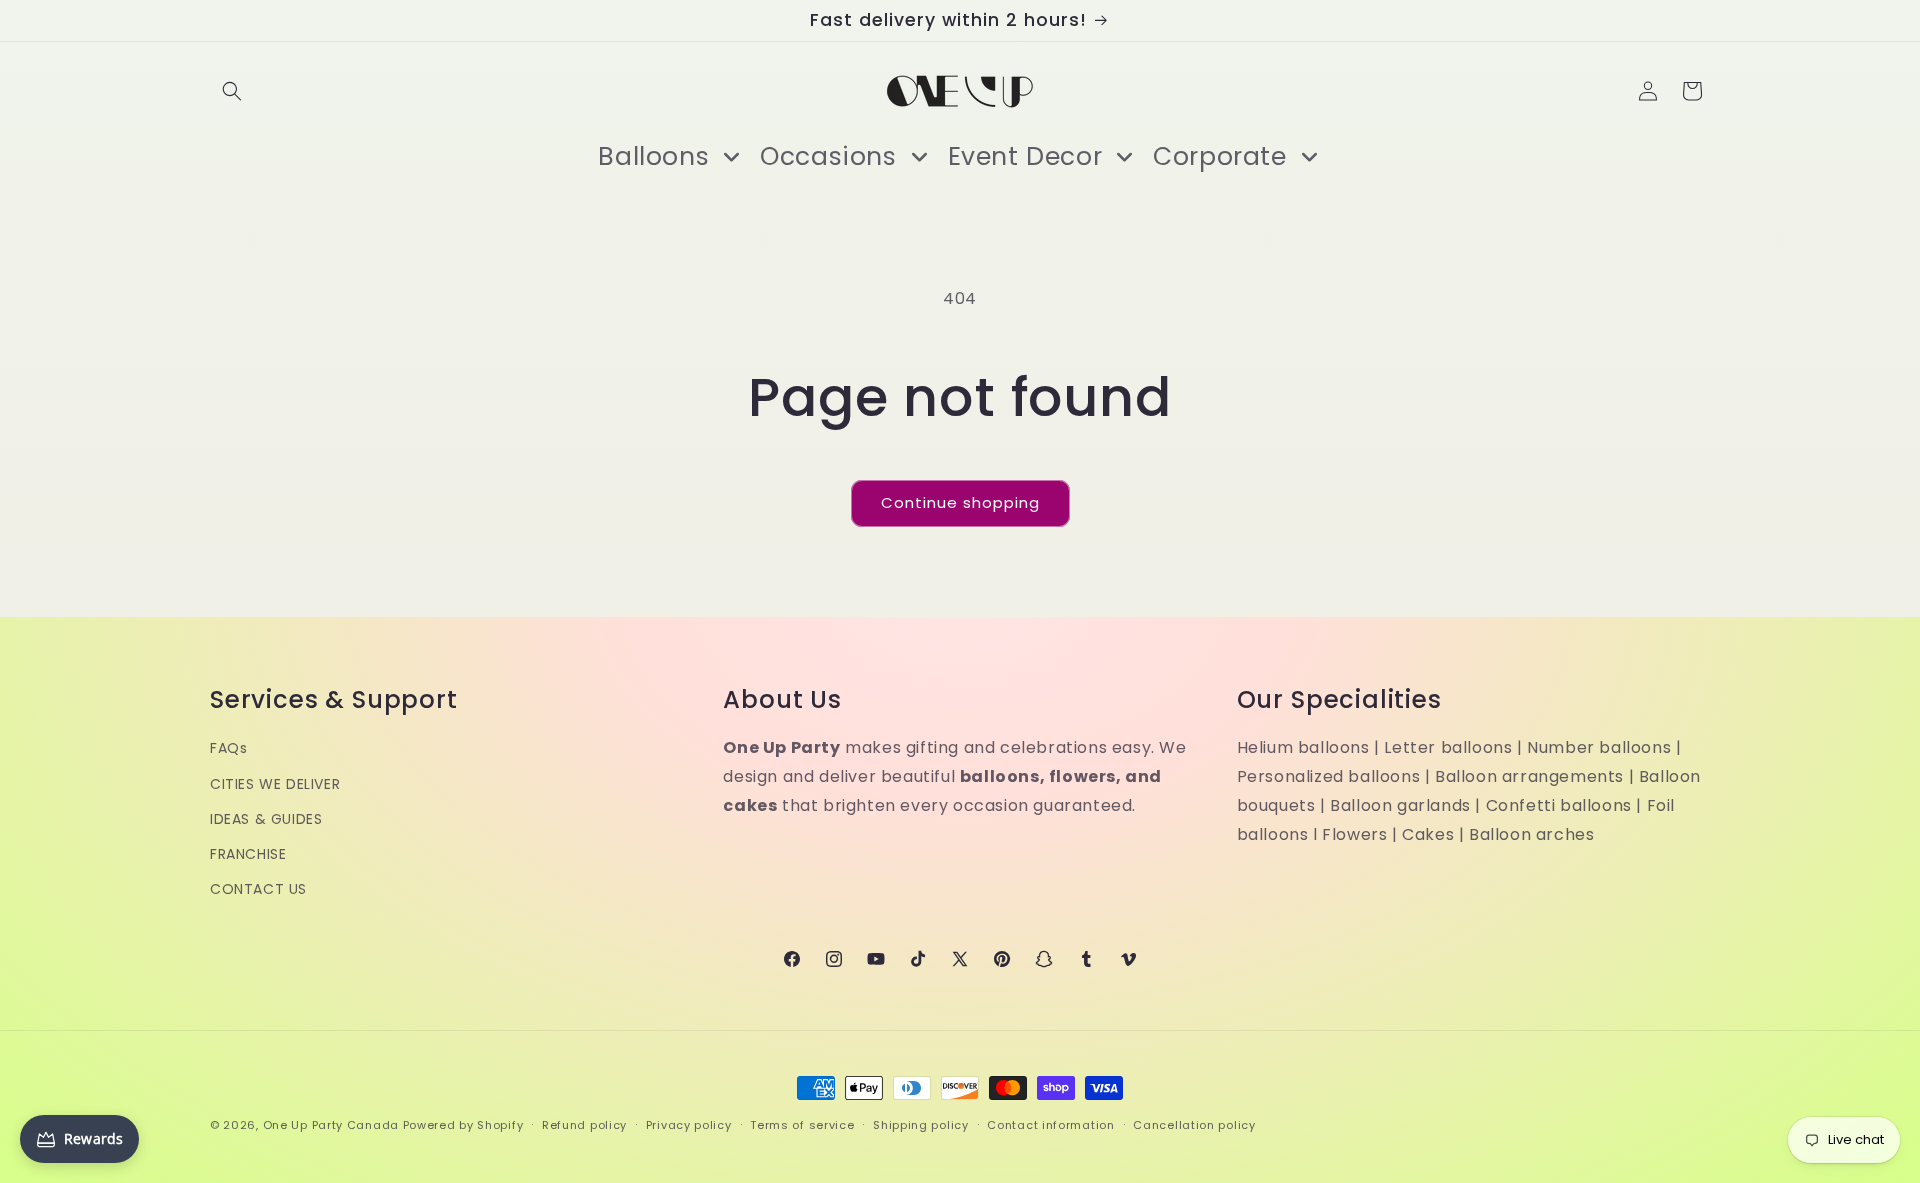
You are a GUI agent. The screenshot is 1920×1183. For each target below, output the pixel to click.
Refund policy (584, 1124)
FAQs (228, 749)
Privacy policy (689, 1124)
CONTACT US (258, 889)
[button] (232, 91)
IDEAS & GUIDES (266, 819)
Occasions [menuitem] (828, 156)
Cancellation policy (1194, 1124)
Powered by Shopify (463, 1125)
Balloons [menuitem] (653, 156)
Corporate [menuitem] (1219, 156)
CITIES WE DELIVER (275, 784)
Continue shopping (960, 502)
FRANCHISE (248, 854)
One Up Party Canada (331, 1125)
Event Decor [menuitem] (1025, 156)
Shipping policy (921, 1124)
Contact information (1050, 1124)
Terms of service (802, 1124)
